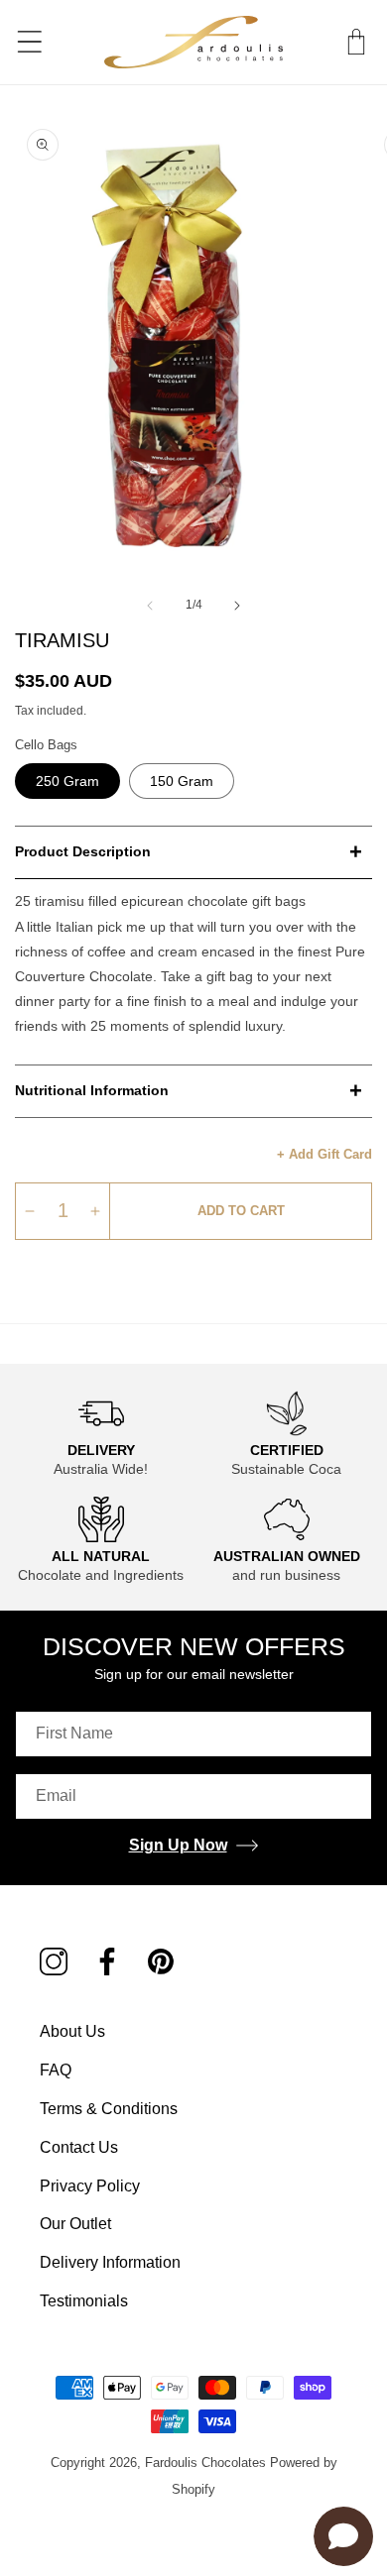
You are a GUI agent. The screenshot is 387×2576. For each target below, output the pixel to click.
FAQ (56, 2070)
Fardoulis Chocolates (205, 2463)
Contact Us (79, 2147)
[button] (356, 42)
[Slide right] (237, 606)
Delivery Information (110, 2262)
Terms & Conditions (109, 2109)
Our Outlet (75, 2224)
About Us (72, 2031)
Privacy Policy (90, 2186)
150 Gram (182, 781)
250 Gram (67, 781)
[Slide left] (150, 606)
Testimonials (84, 2301)
